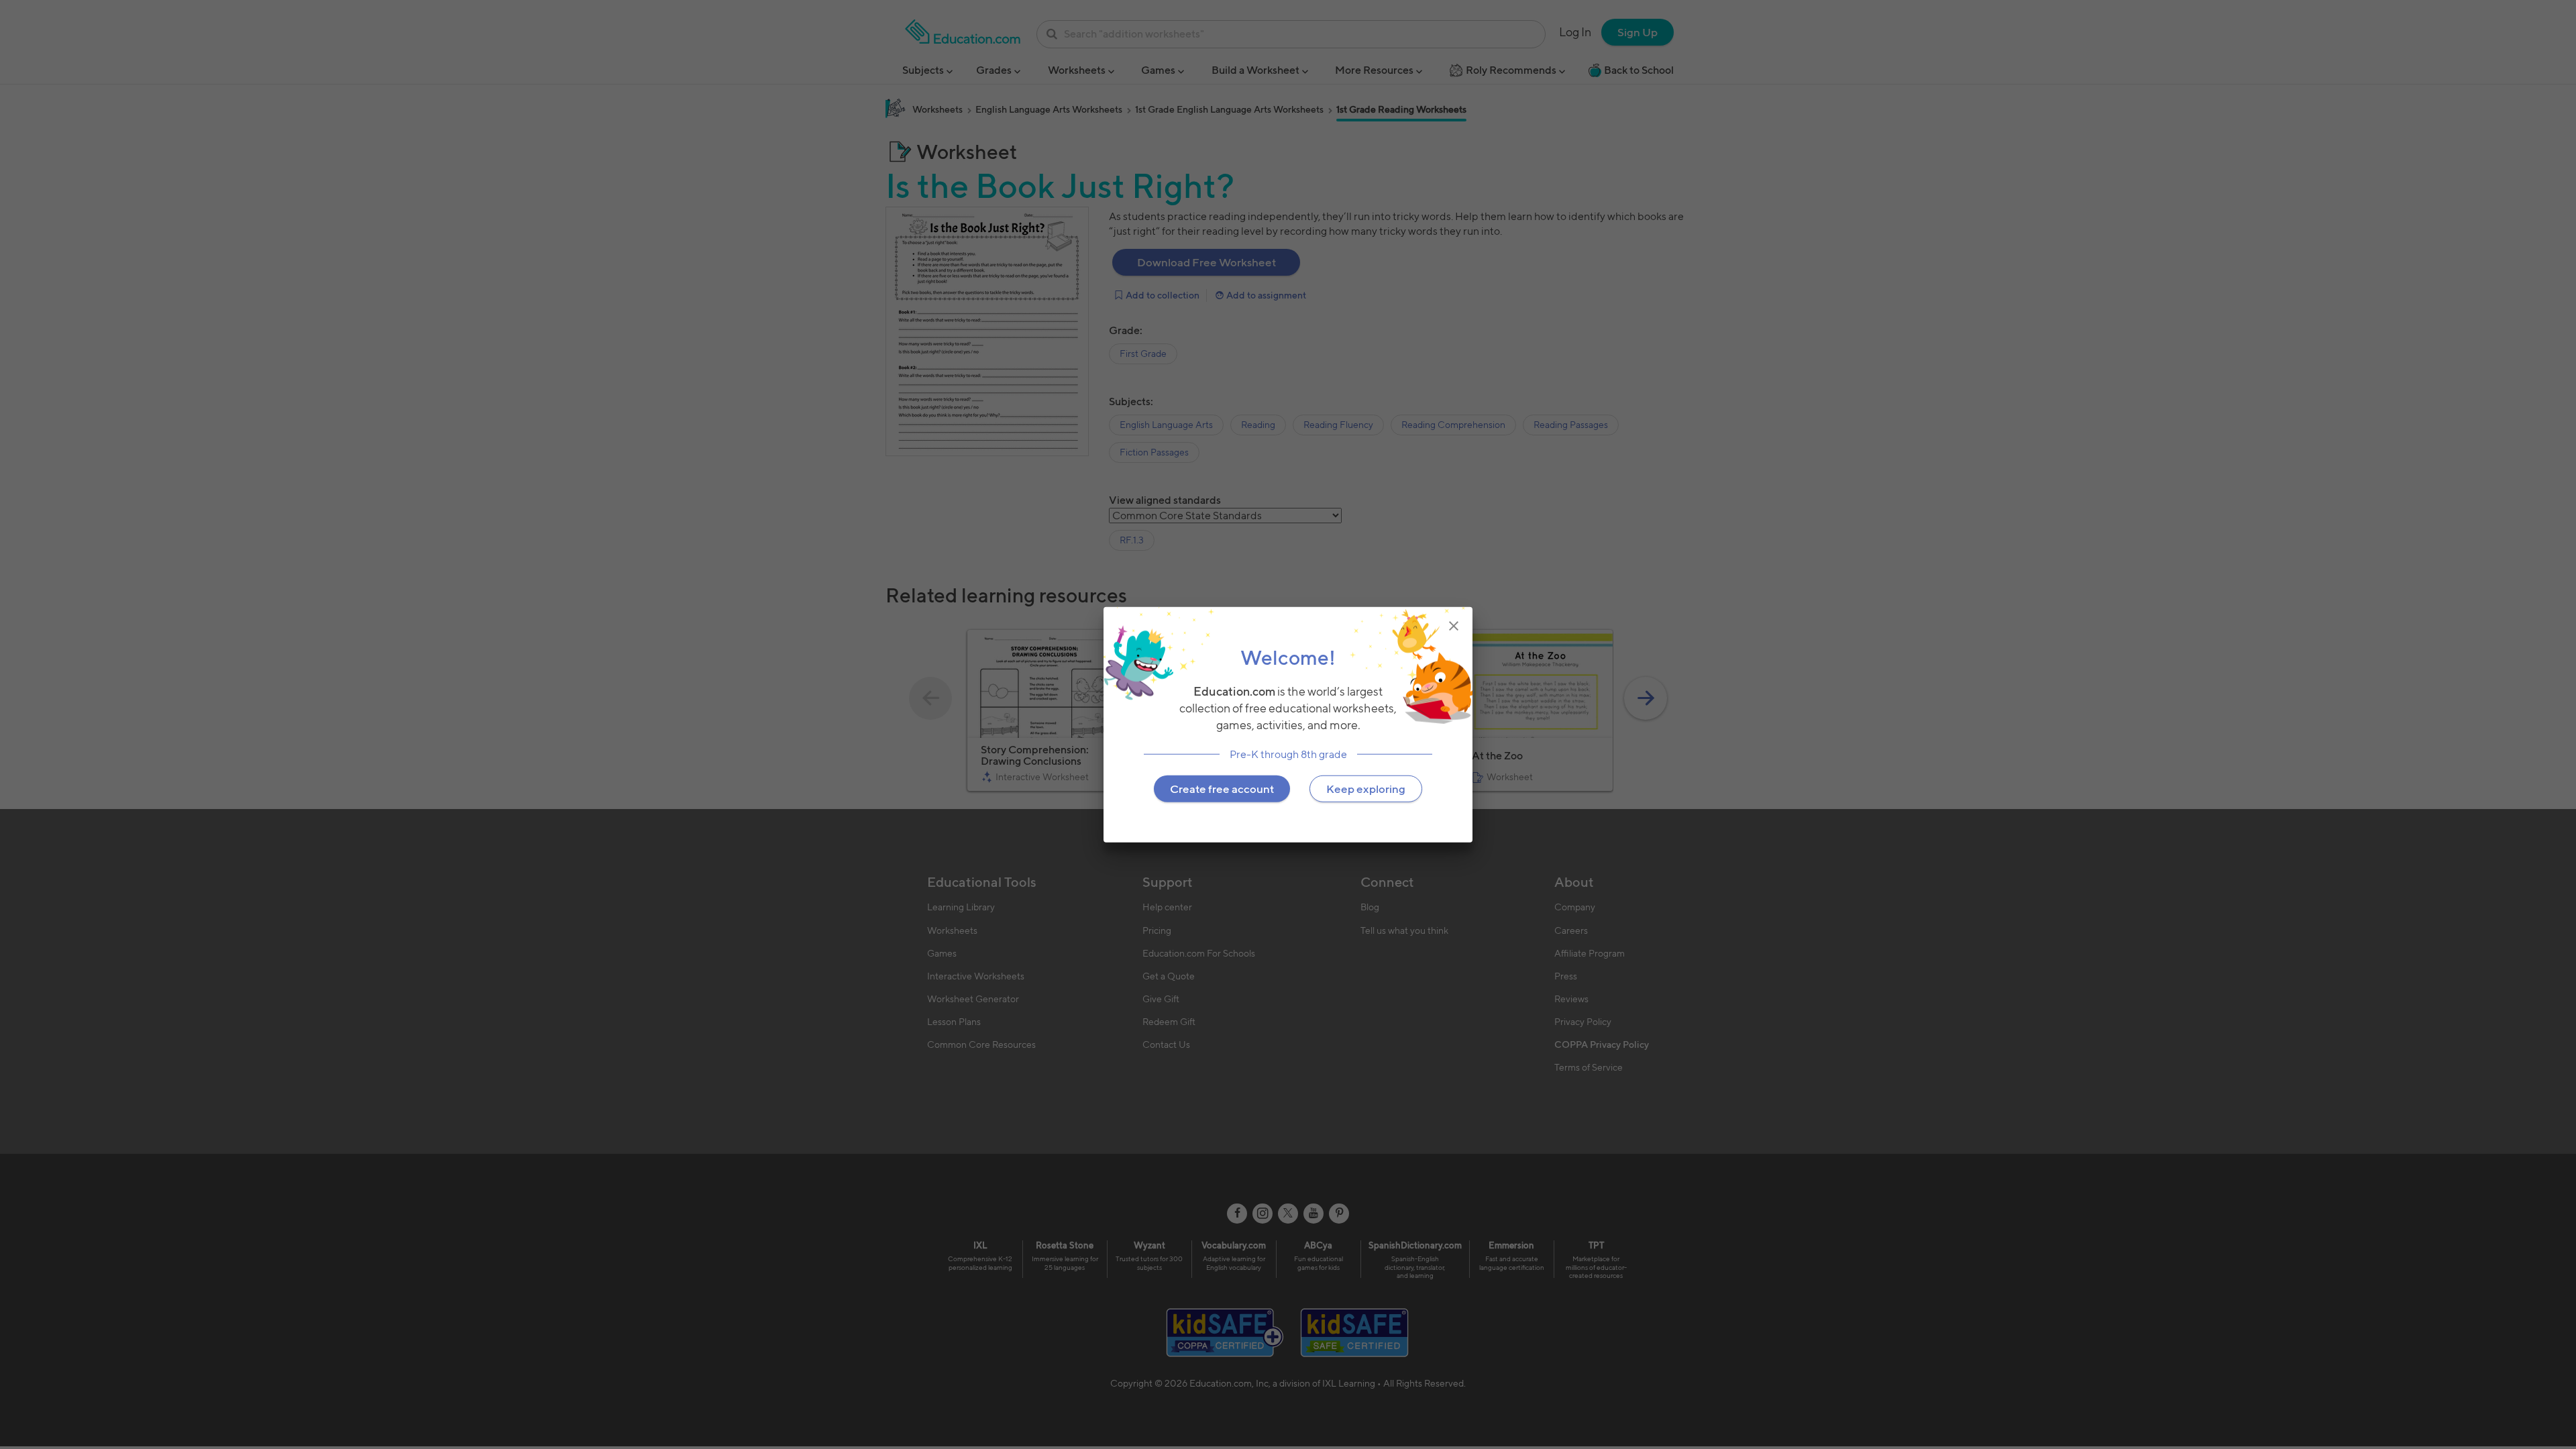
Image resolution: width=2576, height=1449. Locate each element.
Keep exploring (1366, 788)
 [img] (1454, 626)
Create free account (1222, 788)
